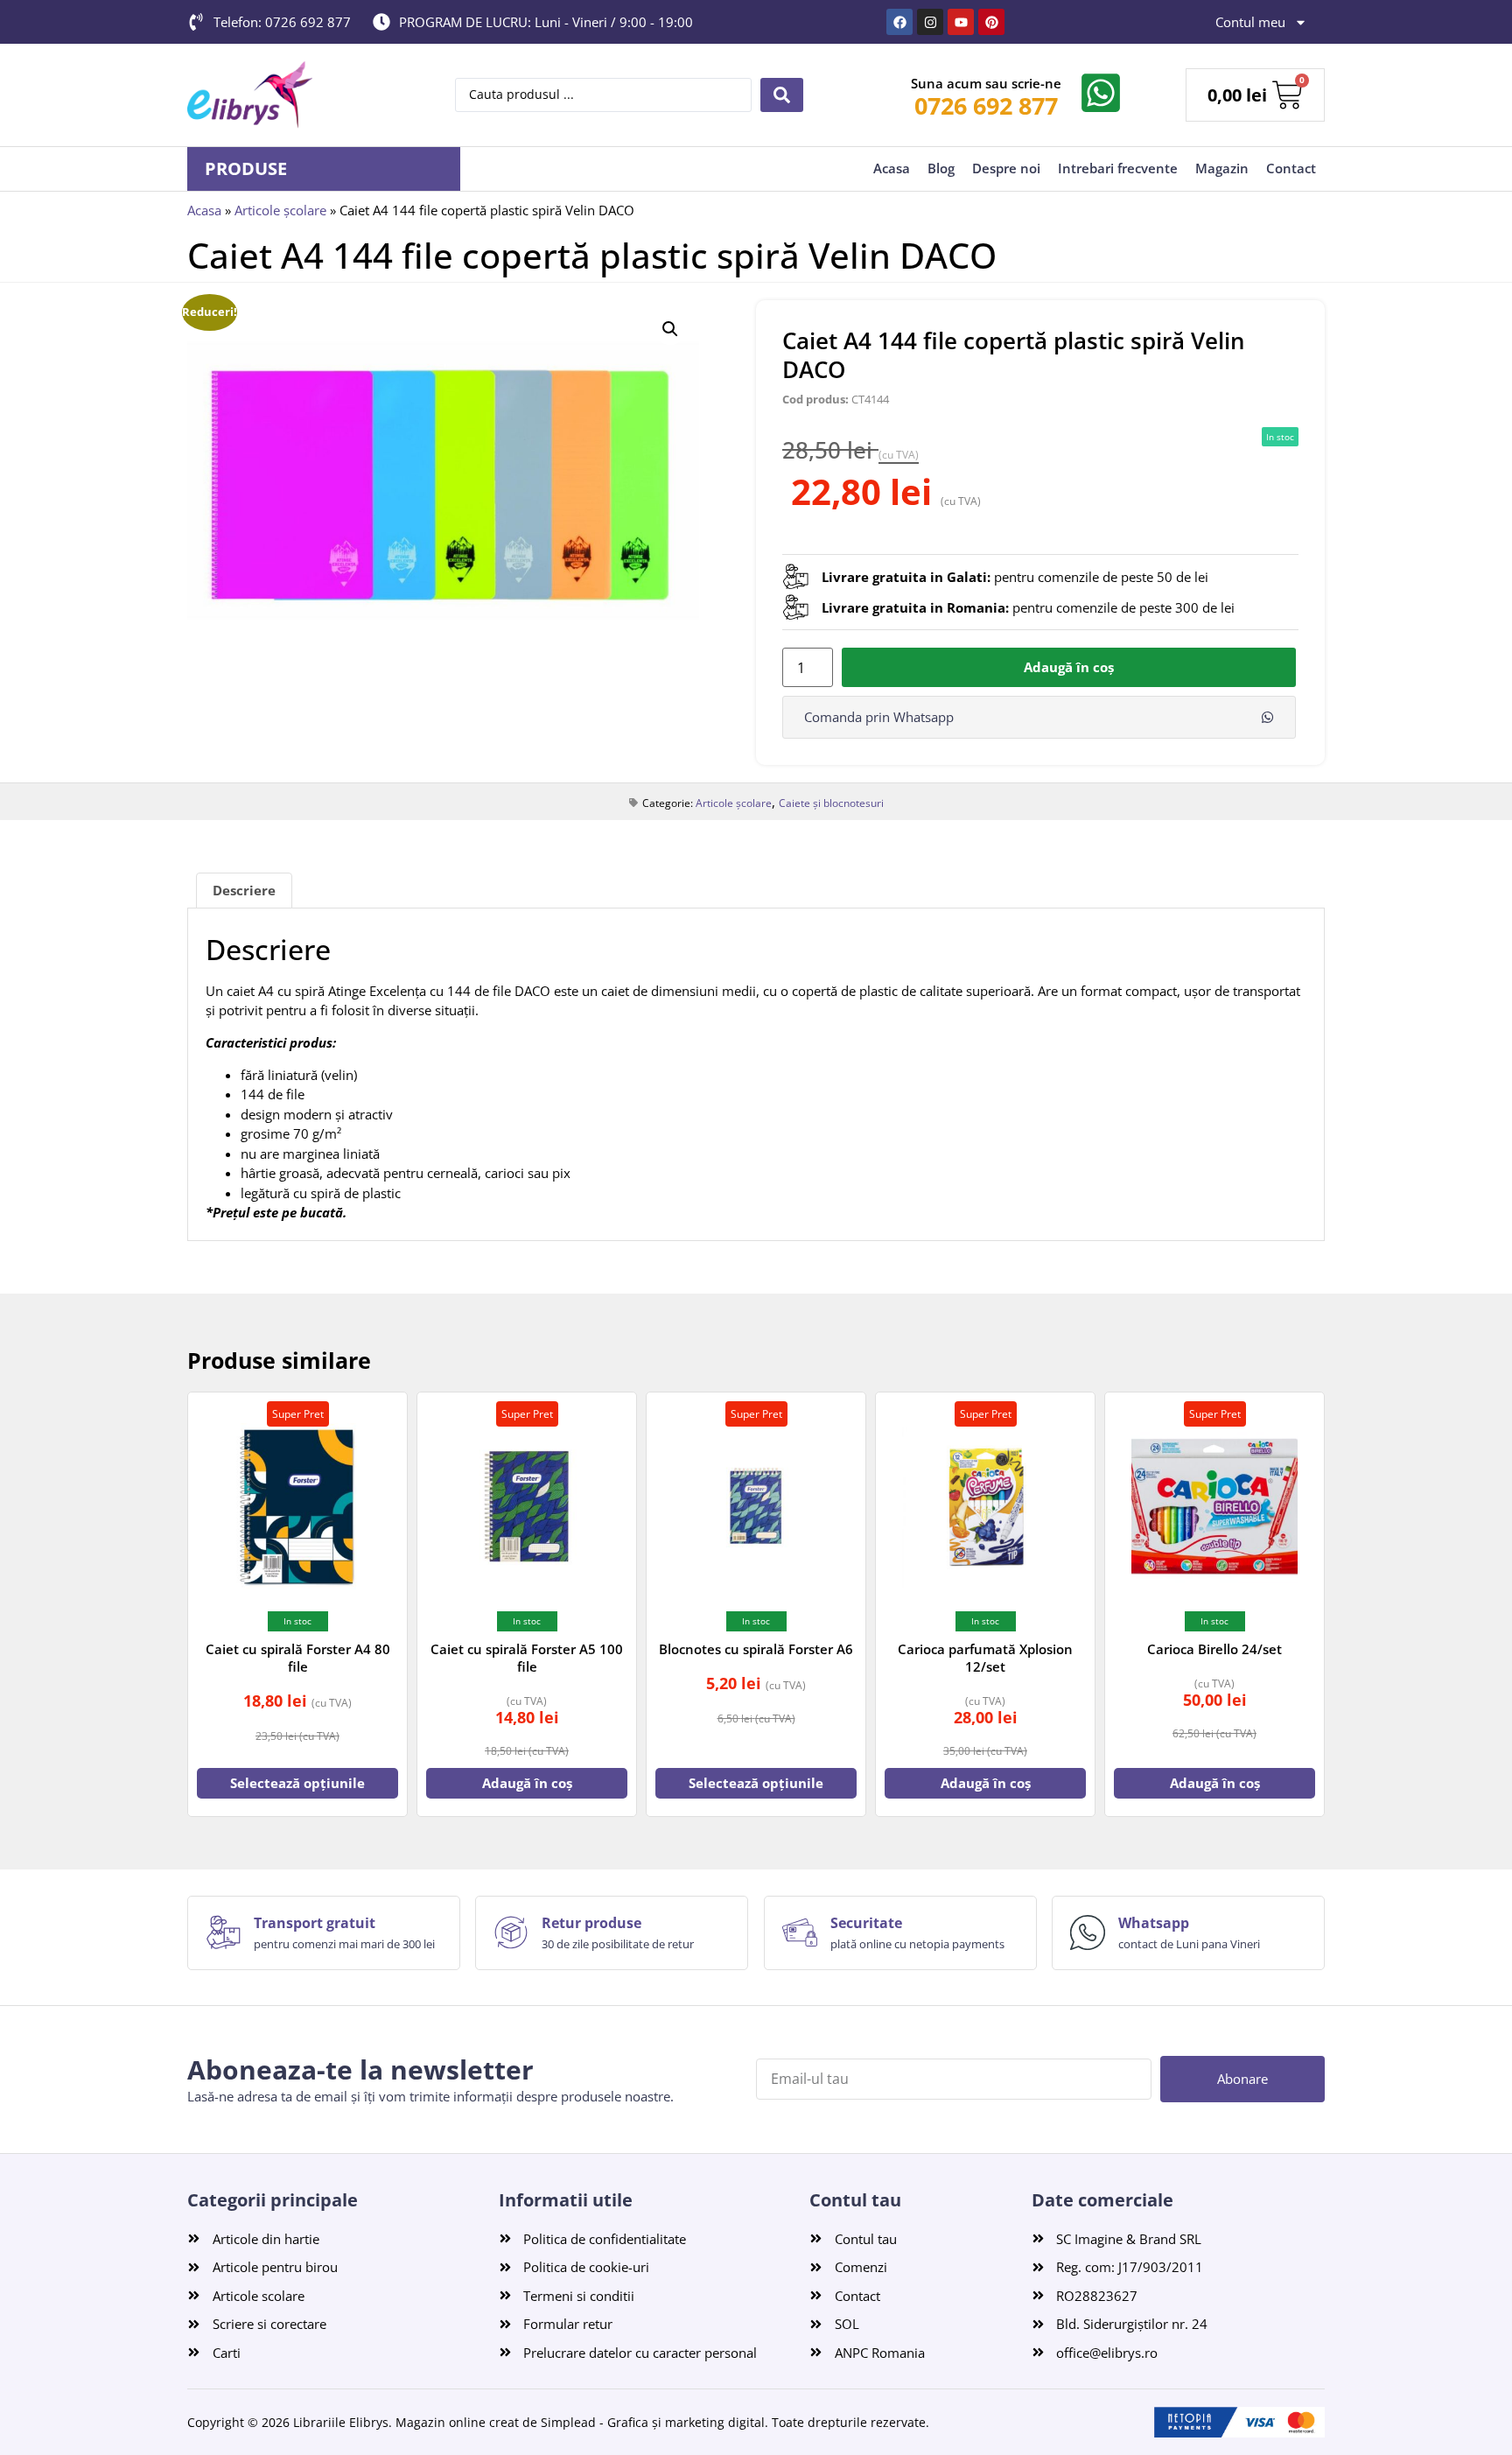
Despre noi (1006, 168)
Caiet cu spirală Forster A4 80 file (298, 1658)
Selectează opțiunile (297, 1783)
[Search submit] (782, 95)
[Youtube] (961, 22)
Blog (941, 168)
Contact (1291, 168)
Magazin (1222, 168)
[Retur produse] (511, 1932)
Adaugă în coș (1069, 667)
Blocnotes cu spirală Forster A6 (756, 1649)
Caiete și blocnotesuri (831, 803)
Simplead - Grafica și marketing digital (653, 2422)
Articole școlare (280, 210)
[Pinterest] (991, 22)
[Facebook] (899, 22)
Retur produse (591, 1923)
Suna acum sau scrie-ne (986, 83)
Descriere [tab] (244, 890)
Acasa (892, 168)
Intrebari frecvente (1118, 168)
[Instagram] (930, 22)
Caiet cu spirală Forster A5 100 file (527, 1658)
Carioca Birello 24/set (1214, 1649)
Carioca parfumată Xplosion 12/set (985, 1658)
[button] (670, 329)
